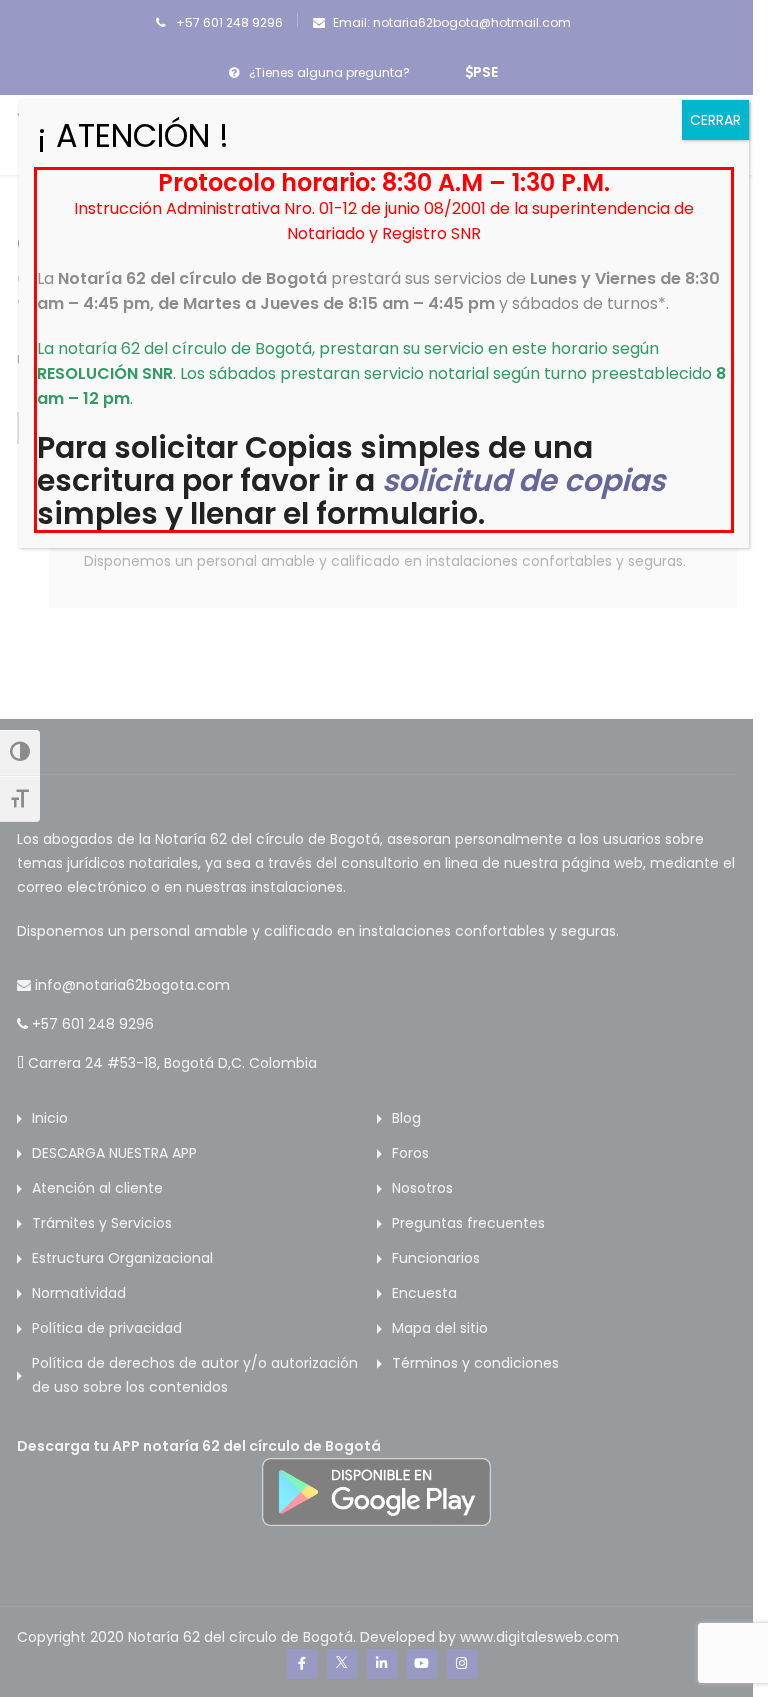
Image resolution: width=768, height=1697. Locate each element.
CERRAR (715, 120)
